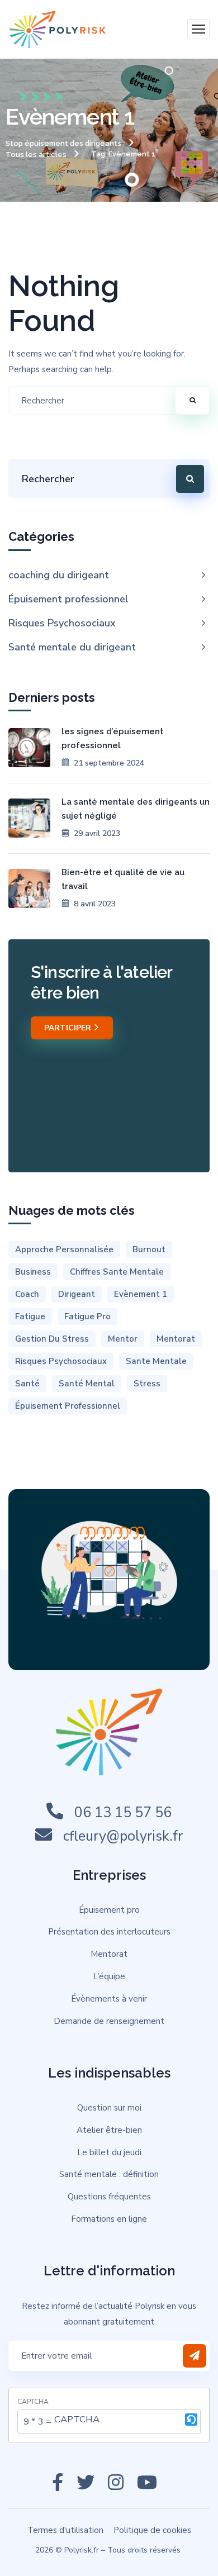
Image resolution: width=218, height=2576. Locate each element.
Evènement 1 (141, 1294)
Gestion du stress (52, 1339)
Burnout (149, 1249)
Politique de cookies (152, 2530)
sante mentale (156, 1361)
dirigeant (77, 1294)
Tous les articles (36, 155)
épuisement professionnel (68, 1406)
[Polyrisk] (58, 29)
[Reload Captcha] (191, 2420)
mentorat (176, 1339)
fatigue (30, 1316)
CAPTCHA (33, 2402)
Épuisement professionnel (68, 599)
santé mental (87, 1384)
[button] (191, 2421)
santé (27, 1384)
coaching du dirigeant (59, 575)
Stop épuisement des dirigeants (63, 143)
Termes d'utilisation (65, 2530)
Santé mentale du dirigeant (72, 647)
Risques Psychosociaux (62, 623)
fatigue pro (87, 1316)
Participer (69, 1028)
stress (147, 1384)
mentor (123, 1339)
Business (33, 1272)
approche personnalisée (64, 1249)
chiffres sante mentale (117, 1272)
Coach (27, 1294)
